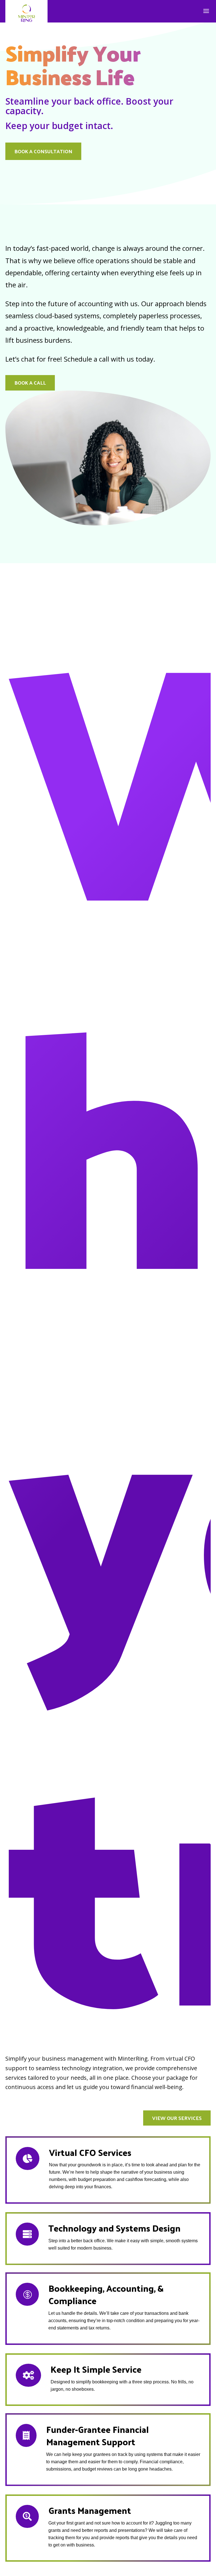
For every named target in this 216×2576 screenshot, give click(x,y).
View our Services (177, 2118)
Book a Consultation (43, 151)
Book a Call (30, 383)
